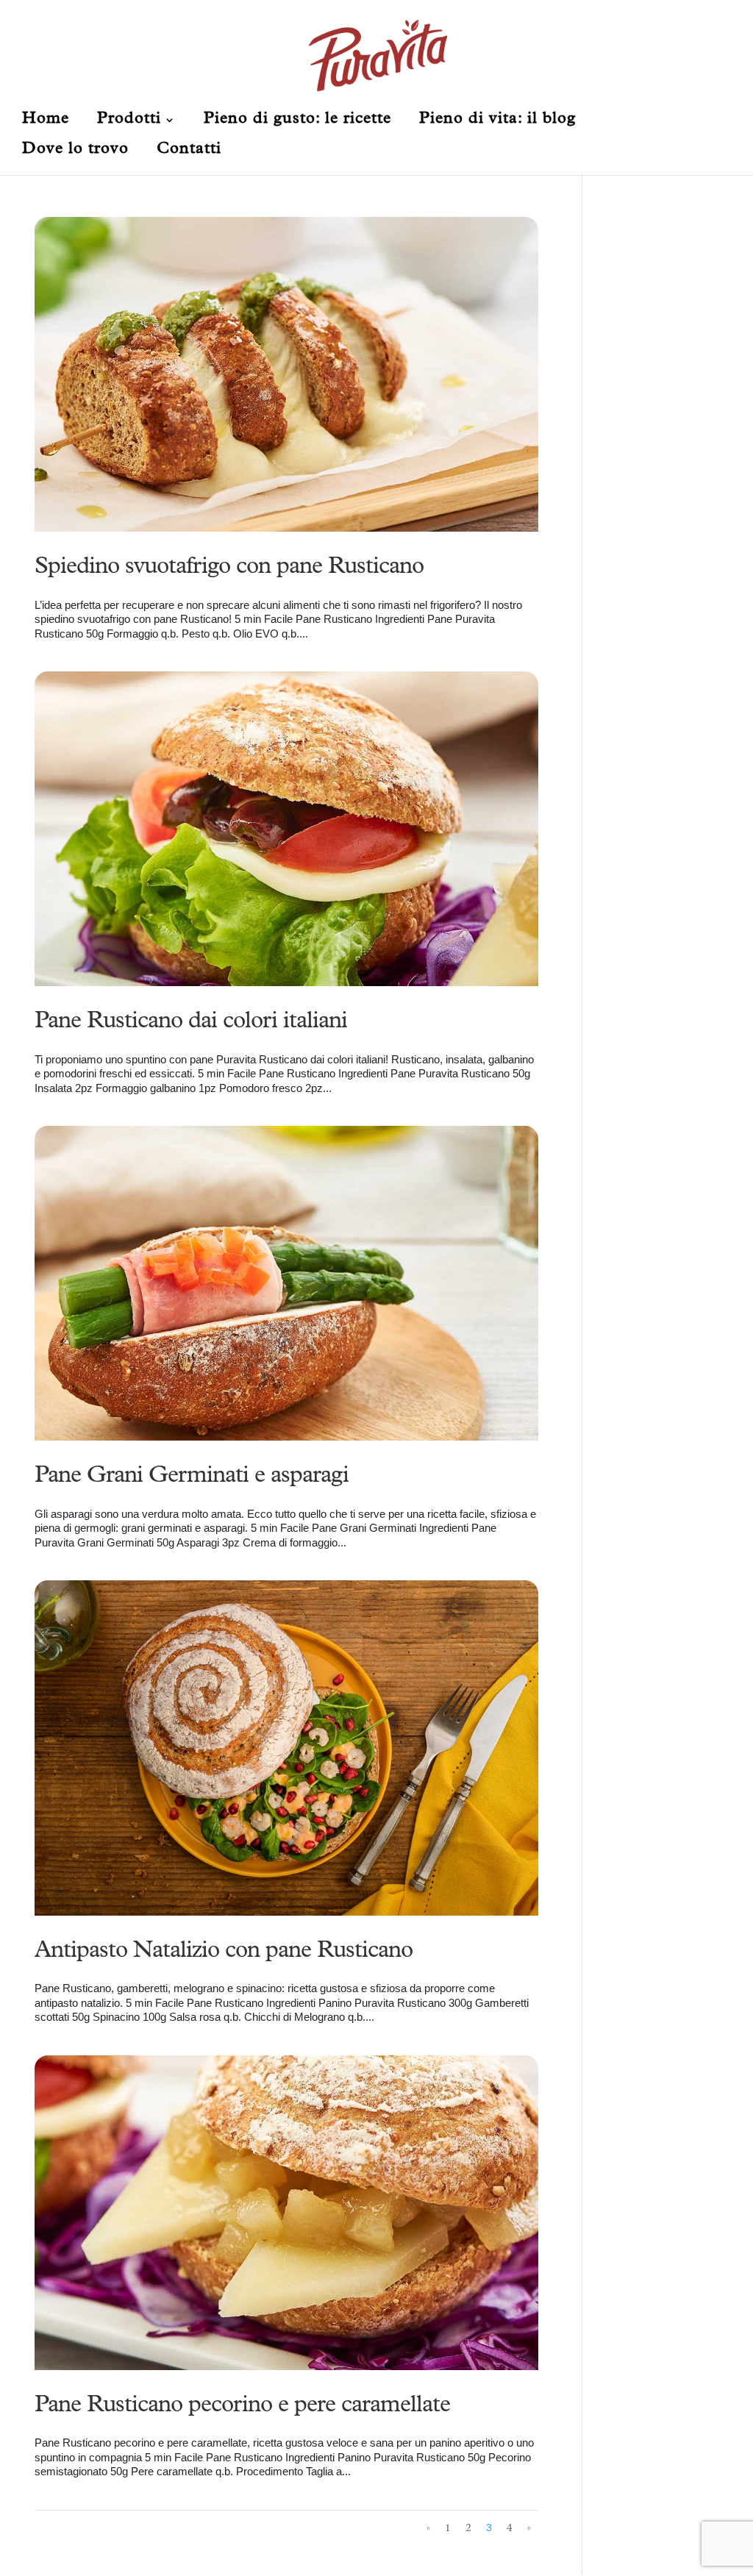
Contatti (189, 151)
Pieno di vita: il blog (497, 121)
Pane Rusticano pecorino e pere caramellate (242, 2407)
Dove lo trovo (75, 151)
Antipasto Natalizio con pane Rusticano (224, 1952)
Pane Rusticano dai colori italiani (191, 1023)
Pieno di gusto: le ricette (297, 121)
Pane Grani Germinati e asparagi (192, 1477)
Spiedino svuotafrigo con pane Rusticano (229, 568)
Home (46, 121)
